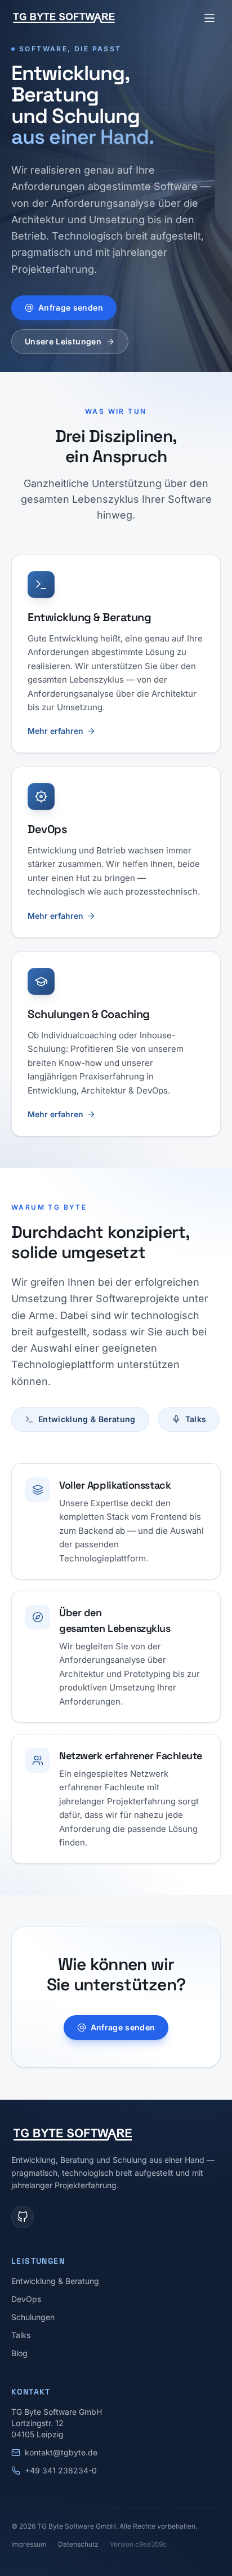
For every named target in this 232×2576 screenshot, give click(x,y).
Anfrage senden (71, 307)
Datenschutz (78, 2544)
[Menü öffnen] (209, 18)
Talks (196, 1419)
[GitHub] (23, 2217)
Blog (19, 2353)
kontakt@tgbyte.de (61, 2452)
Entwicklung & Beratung (87, 1419)
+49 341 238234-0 (61, 2470)
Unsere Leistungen (63, 341)
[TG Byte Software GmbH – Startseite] (64, 18)
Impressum (29, 2544)
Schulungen (33, 2317)
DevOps (26, 2299)
